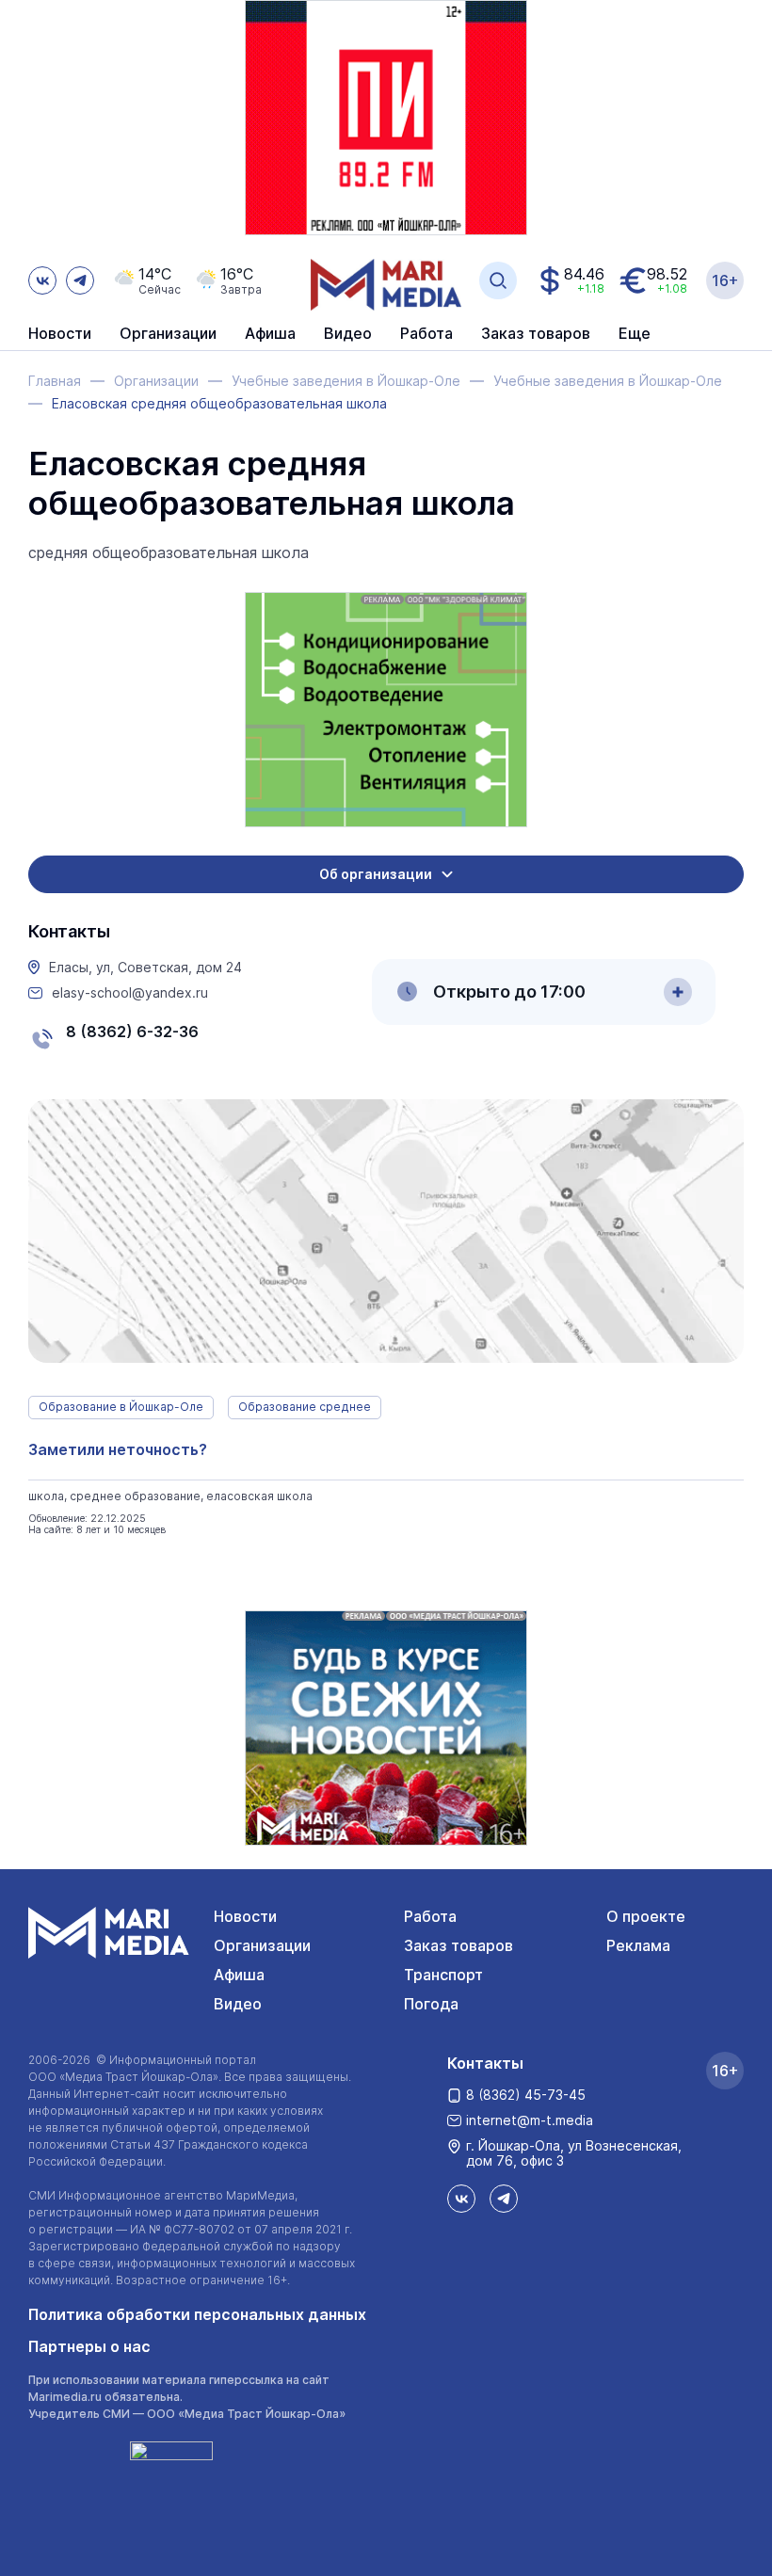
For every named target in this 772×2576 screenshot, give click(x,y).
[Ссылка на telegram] (80, 280)
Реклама (638, 1945)
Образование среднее (305, 1407)
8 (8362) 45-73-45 (526, 2095)
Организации (262, 1945)
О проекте (646, 1916)
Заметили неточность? (118, 1449)
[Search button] (498, 280)
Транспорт (443, 1975)
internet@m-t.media (530, 2120)
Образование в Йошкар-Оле (121, 1407)
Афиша (239, 1975)
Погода (431, 2004)
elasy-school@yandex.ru (130, 993)
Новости (60, 334)
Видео (348, 334)
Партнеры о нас (89, 2346)
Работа (426, 334)
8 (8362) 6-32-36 (132, 1032)
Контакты (485, 2063)
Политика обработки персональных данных (197, 2314)
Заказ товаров (458, 1945)
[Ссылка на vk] (42, 280)
